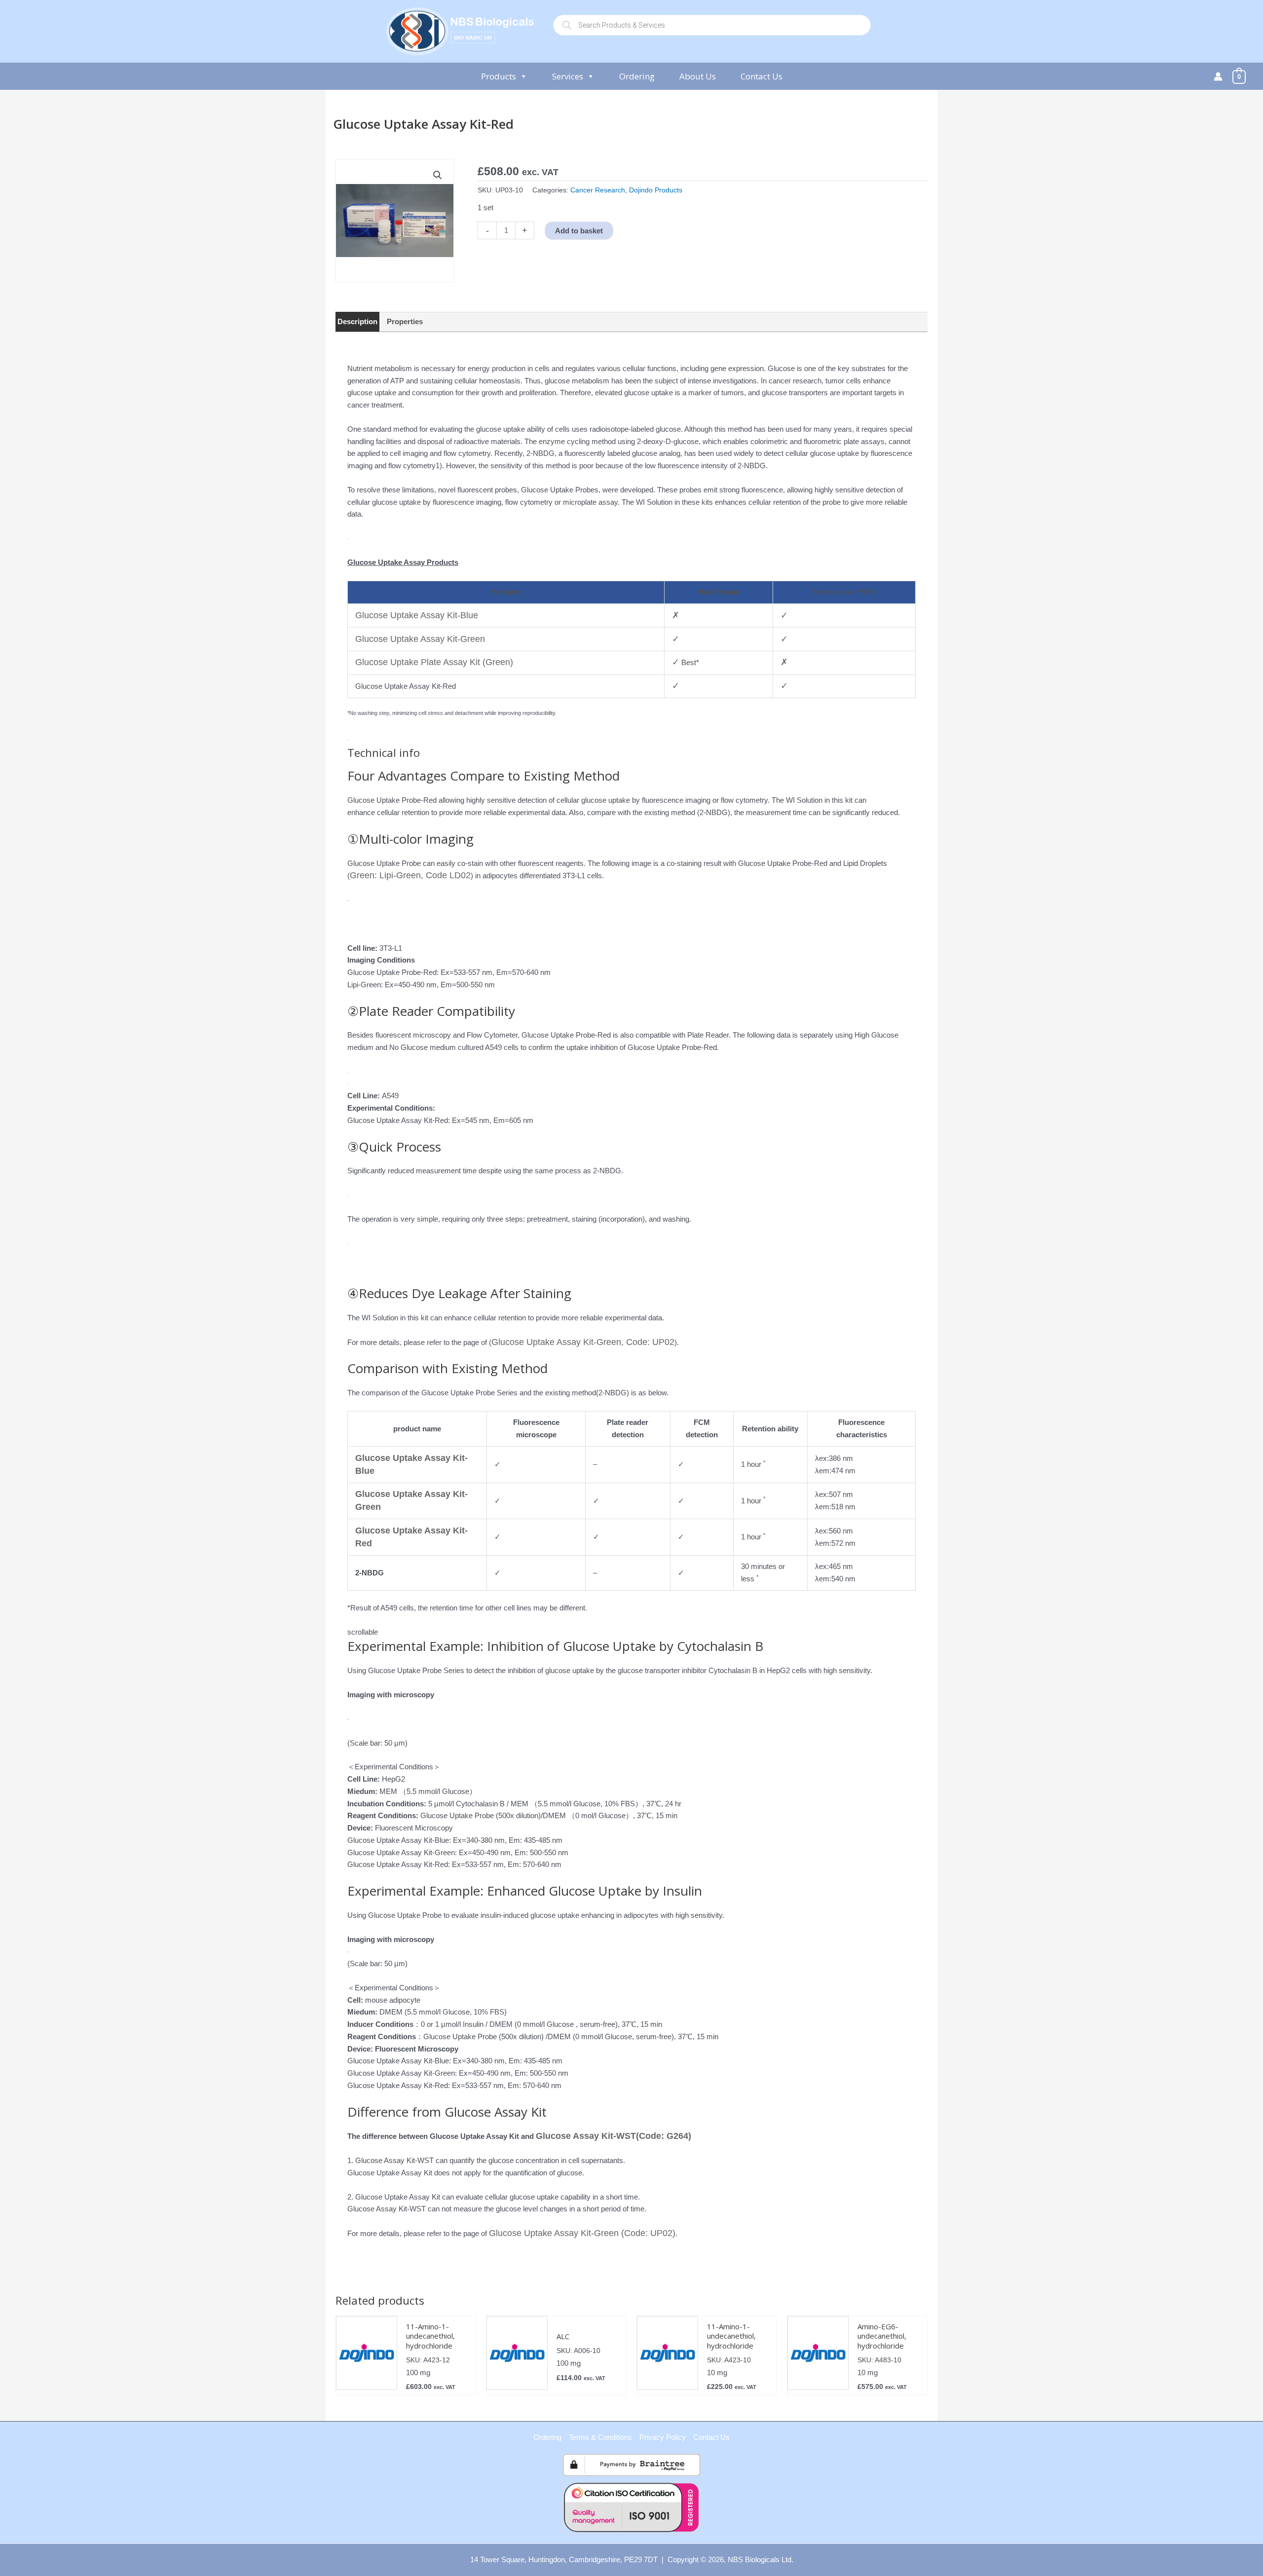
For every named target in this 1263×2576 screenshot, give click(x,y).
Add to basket (579, 231)
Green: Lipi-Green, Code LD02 (410, 875)
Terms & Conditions (600, 2437)
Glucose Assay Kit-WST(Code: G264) (613, 2136)
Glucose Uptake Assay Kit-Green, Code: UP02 (583, 1342)
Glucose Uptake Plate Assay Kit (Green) (434, 662)
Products (499, 76)
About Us (698, 76)
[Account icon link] (1218, 76)
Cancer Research (598, 190)
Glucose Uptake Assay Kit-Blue (417, 615)
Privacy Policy (663, 2437)
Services (568, 76)
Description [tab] (357, 321)
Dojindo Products (656, 190)
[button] (438, 175)
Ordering (637, 76)
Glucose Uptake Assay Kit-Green (420, 639)
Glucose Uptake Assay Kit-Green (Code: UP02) (582, 2233)
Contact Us (762, 76)
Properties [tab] (405, 321)
